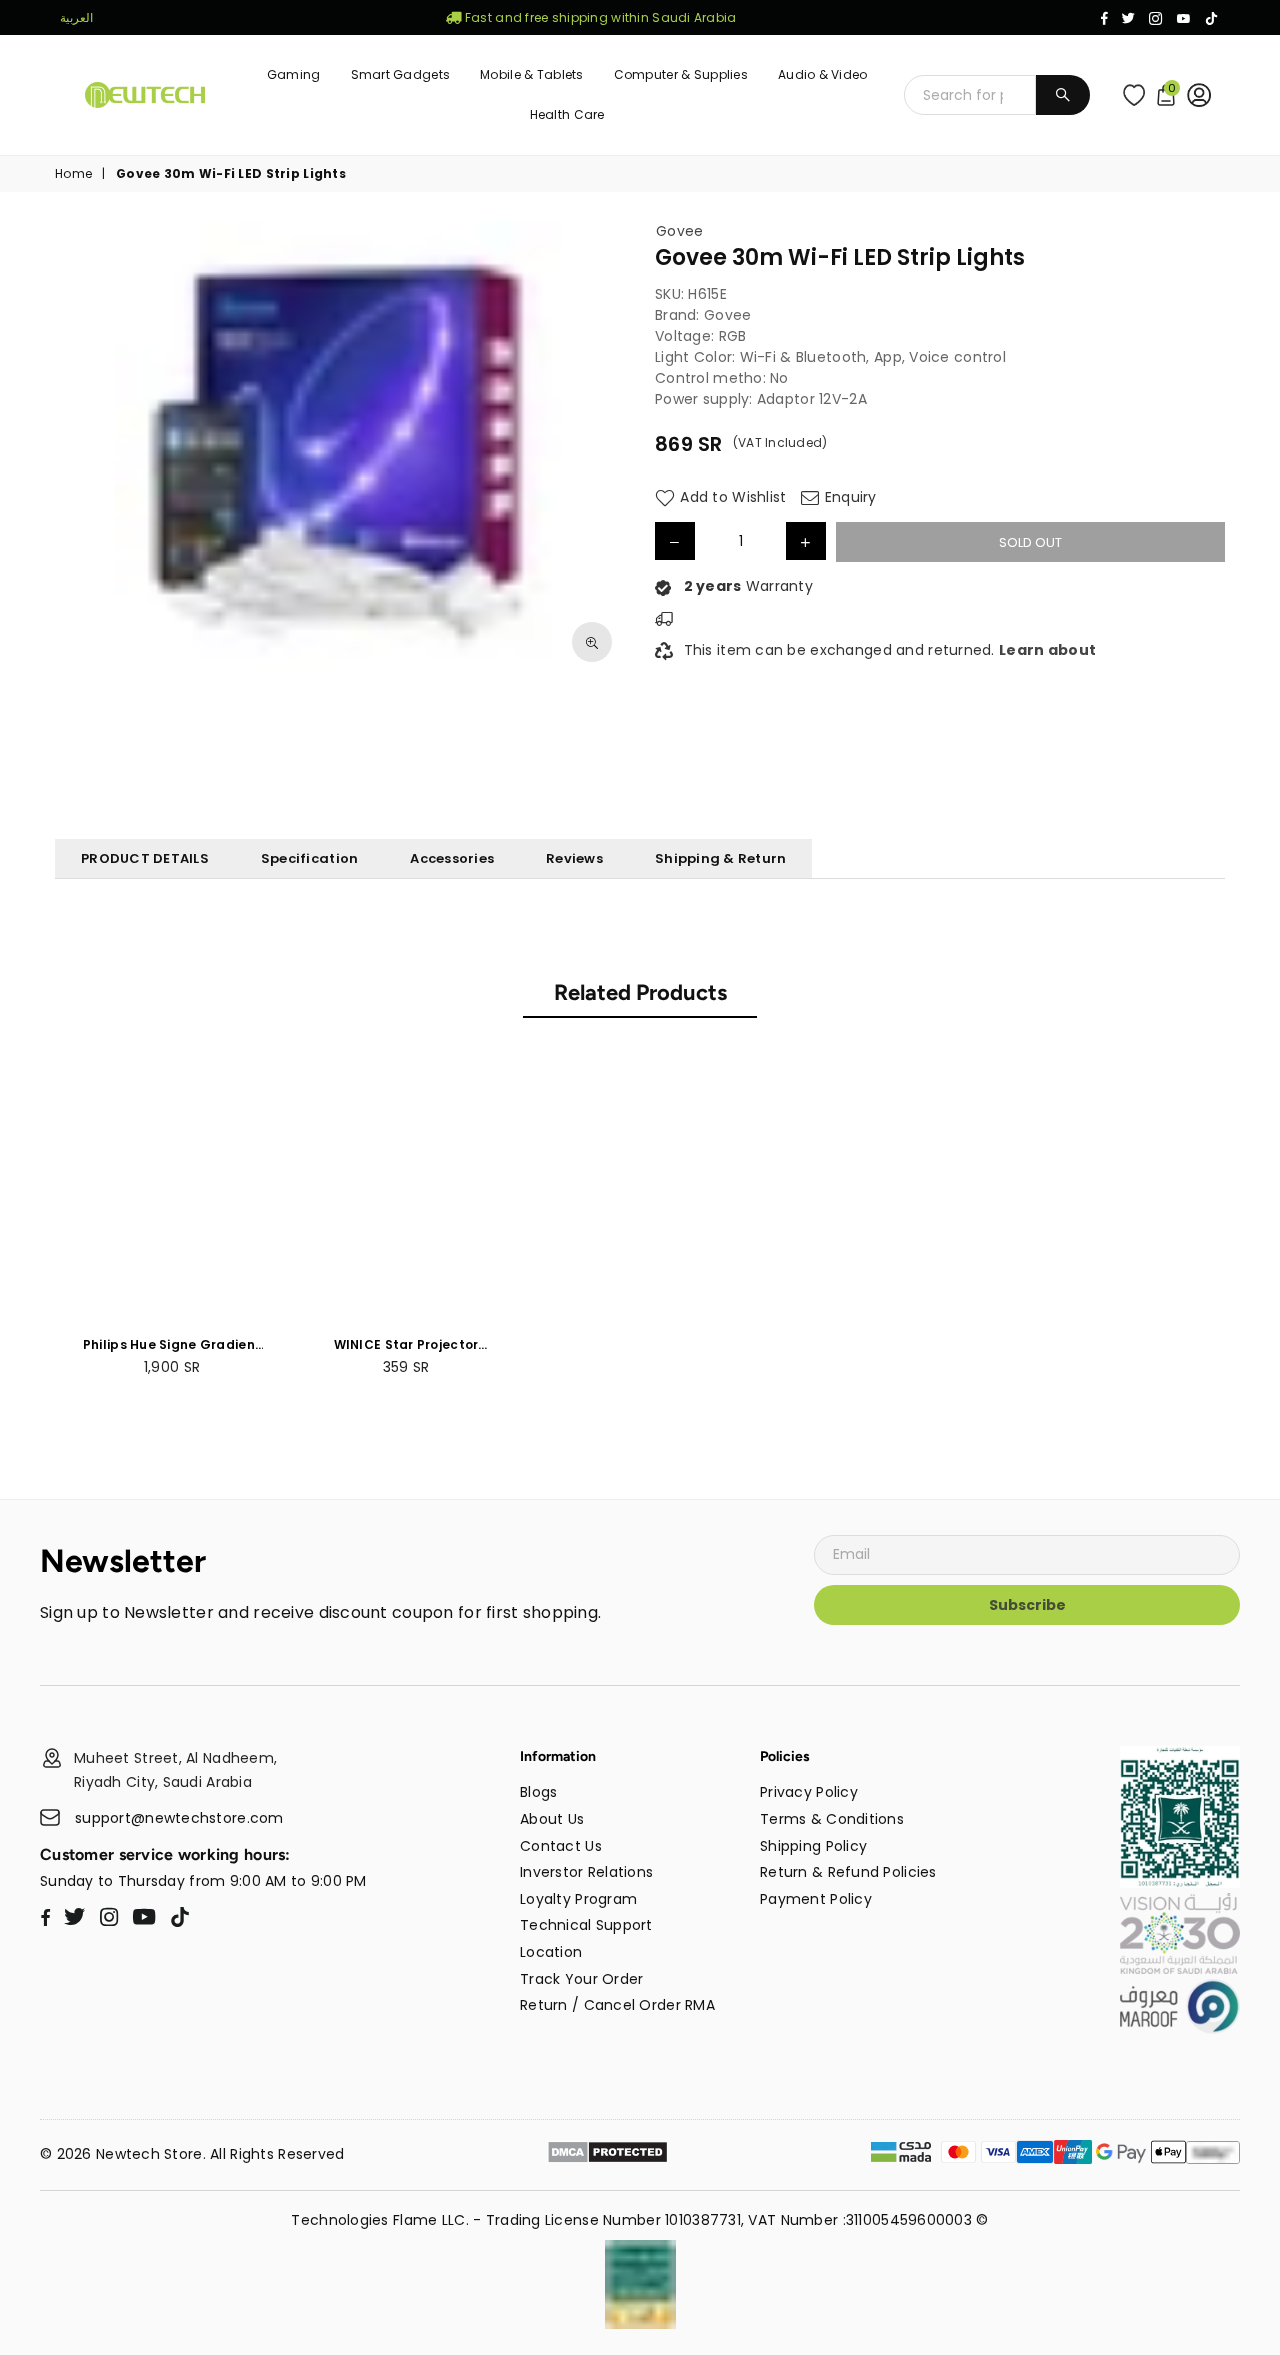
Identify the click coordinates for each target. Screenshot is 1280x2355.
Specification (309, 858)
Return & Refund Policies (848, 1872)
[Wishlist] (1138, 95)
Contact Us (561, 1846)
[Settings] (1203, 95)
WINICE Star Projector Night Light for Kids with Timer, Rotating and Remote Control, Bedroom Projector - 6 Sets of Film (406, 1345)
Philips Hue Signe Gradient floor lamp (172, 1345)
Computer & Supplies (681, 74)
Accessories (452, 858)
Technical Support (586, 1925)
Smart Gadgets (401, 74)
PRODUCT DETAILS (145, 858)
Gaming (294, 74)
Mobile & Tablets (531, 74)
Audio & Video (823, 74)
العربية (76, 17)
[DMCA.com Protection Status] (607, 2155)
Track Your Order (581, 1979)
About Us (552, 1819)
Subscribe (1027, 1605)
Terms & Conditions (832, 1819)
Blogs (538, 1792)
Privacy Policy (809, 1792)
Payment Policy (816, 1899)
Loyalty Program (578, 1899)
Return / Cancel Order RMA (617, 2005)
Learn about (1047, 650)
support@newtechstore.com (179, 1818)
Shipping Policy (813, 1846)
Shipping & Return (720, 858)
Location (551, 1952)
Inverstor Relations (586, 1872)
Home (73, 174)
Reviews (574, 858)
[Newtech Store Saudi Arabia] (1180, 1883)
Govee (679, 231)
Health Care (567, 114)
